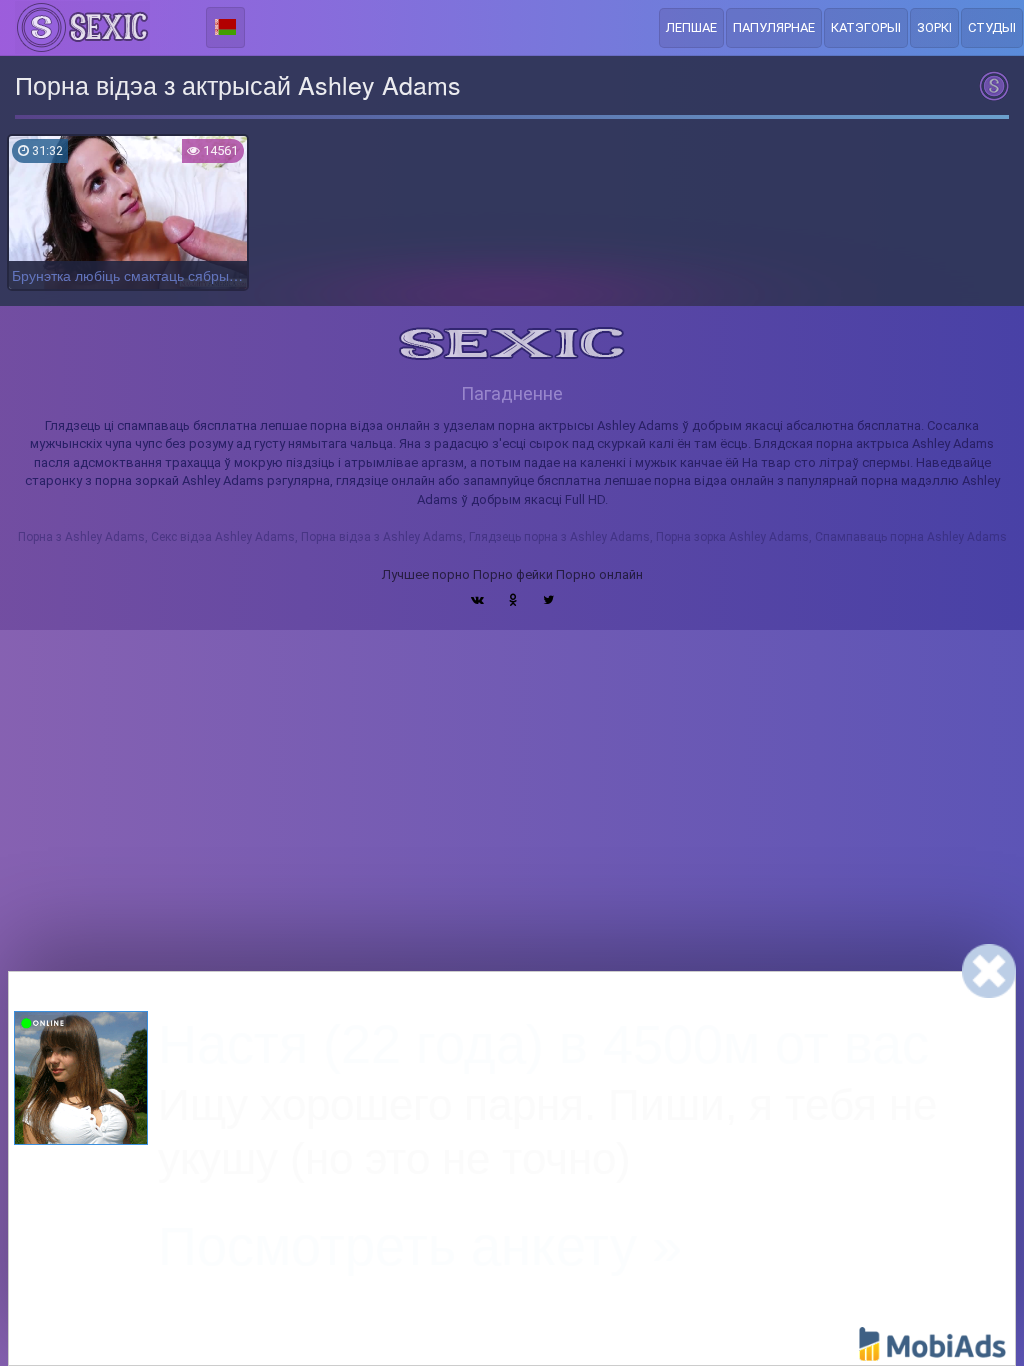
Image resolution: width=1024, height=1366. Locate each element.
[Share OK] (513, 600)
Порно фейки (513, 574)
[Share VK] (477, 600)
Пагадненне (512, 393)
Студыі (992, 27)
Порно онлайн (599, 574)
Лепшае (691, 27)
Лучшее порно (426, 574)
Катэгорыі (866, 27)
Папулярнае (774, 27)
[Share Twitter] (548, 600)
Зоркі (934, 27)
